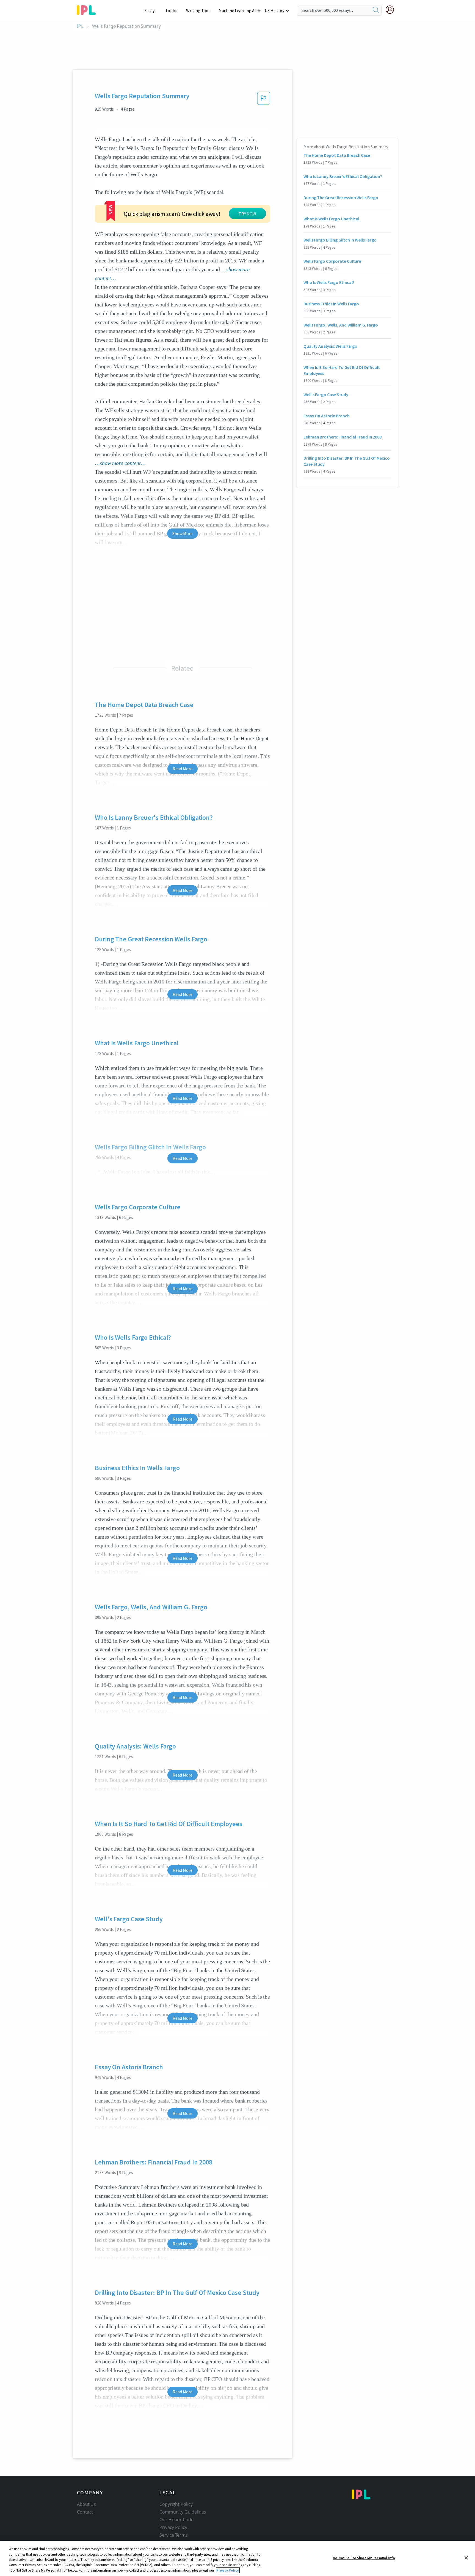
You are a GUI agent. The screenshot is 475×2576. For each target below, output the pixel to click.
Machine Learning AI (237, 10)
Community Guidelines (183, 2512)
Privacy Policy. (228, 2570)
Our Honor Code (176, 2520)
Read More (182, 769)
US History (274, 10)
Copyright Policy (176, 2504)
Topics (171, 10)
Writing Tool (198, 10)
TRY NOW (247, 214)
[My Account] (392, 10)
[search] (376, 10)
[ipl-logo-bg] (88, 9)
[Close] (466, 2558)
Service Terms (174, 2535)
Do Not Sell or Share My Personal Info (364, 2558)
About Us (86, 2504)
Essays (150, 10)
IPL (80, 26)
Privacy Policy (173, 2527)
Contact (85, 2512)
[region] (237, 2558)
